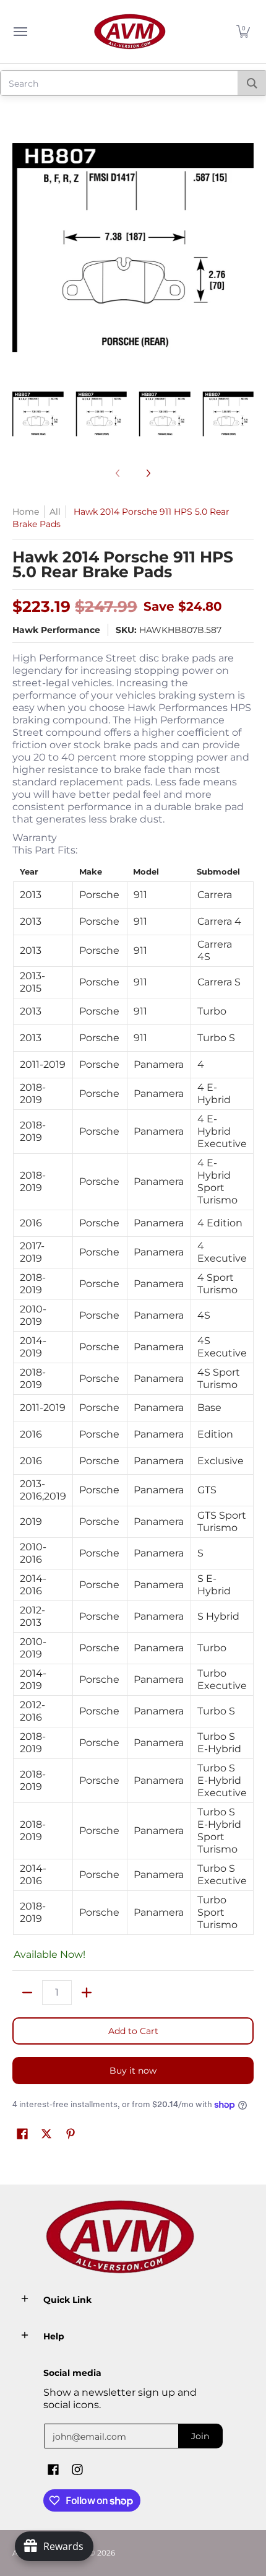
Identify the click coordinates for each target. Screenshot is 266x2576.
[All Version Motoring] (130, 32)
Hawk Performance (56, 630)
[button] (243, 32)
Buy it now (133, 2071)
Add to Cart (133, 2031)
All (55, 512)
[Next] (148, 473)
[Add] (87, 1993)
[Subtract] (27, 1993)
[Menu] (20, 32)
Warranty (35, 838)
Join (200, 2436)
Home (26, 512)
